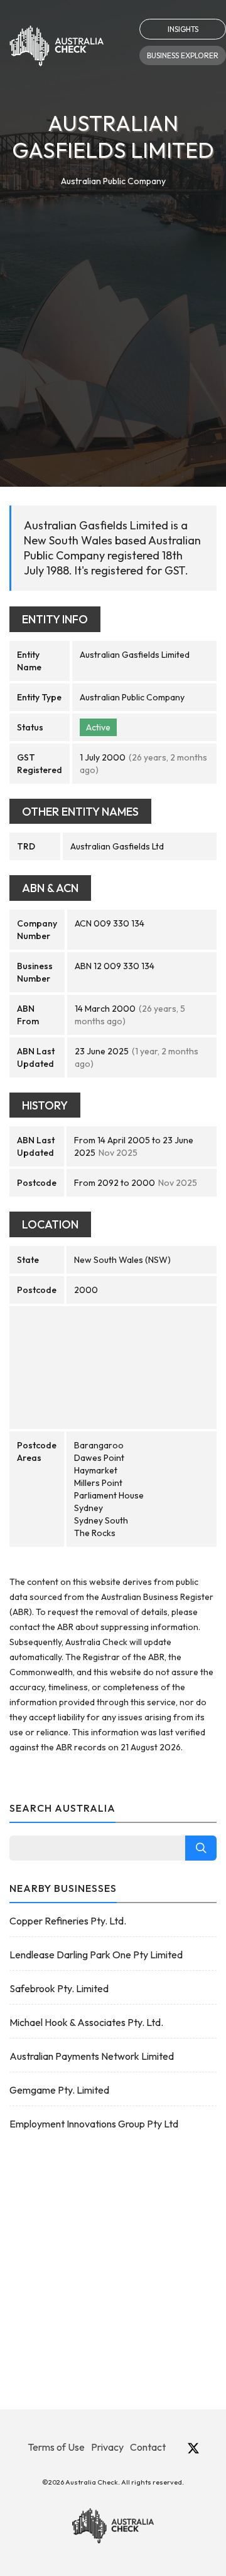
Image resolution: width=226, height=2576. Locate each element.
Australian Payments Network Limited (92, 2056)
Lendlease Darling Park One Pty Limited (96, 1955)
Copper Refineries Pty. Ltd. (68, 1921)
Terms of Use (56, 2447)
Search (201, 1848)
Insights (183, 29)
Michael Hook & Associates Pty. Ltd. (86, 2022)
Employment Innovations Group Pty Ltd (94, 2124)
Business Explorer (183, 55)
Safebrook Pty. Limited (59, 1988)
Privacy (107, 2447)
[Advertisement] (113, 308)
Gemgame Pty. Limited (59, 2090)
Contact (148, 2447)
